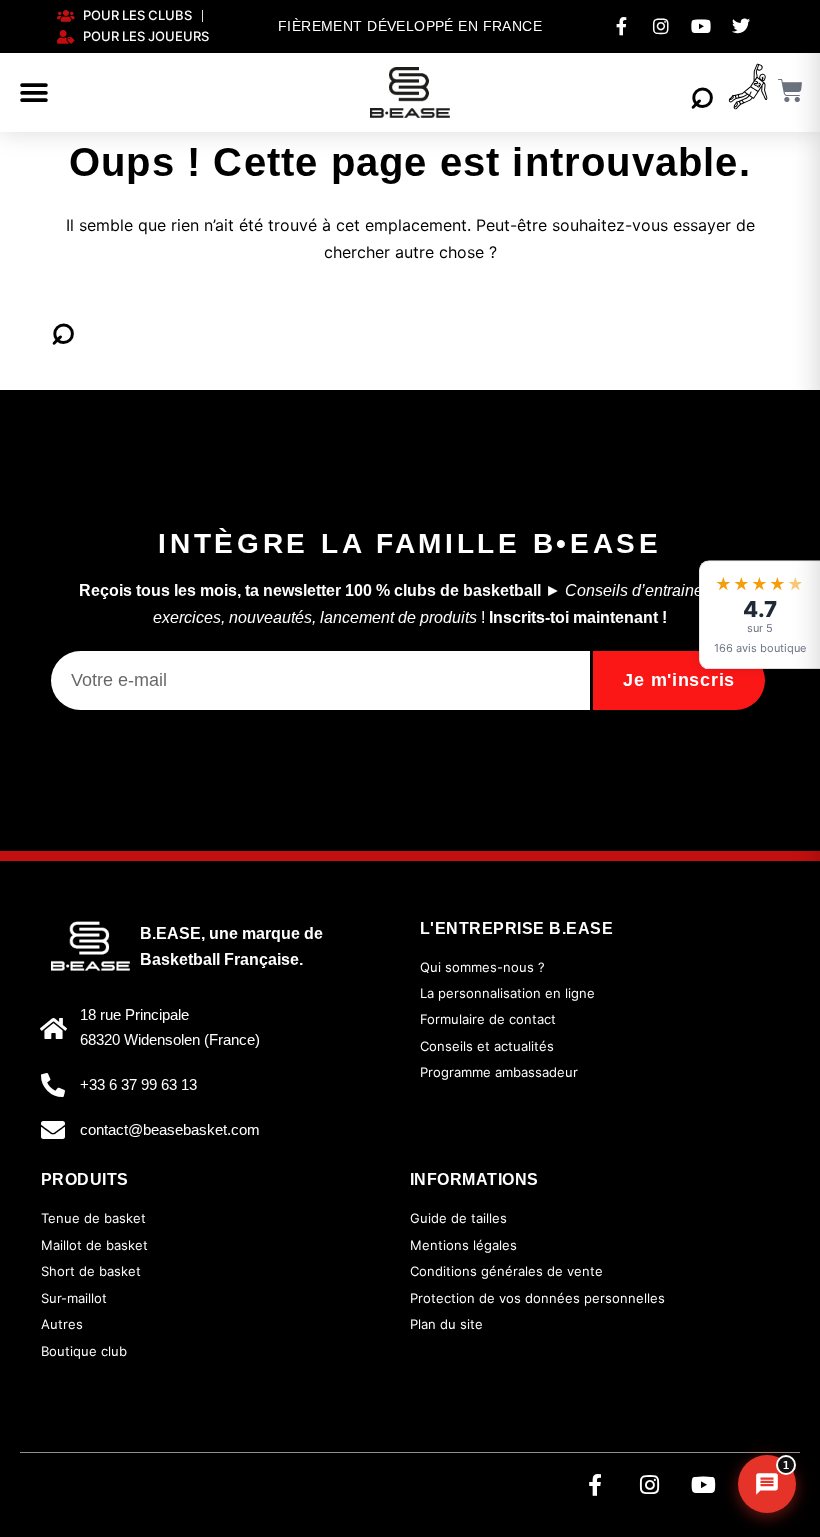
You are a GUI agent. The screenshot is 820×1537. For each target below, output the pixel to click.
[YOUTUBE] (701, 26)
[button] (34, 93)
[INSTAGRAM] (661, 26)
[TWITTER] (741, 26)
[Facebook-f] (595, 1485)
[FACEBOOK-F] (621, 26)
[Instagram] (649, 1485)
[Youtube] (703, 1485)
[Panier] (791, 90)
